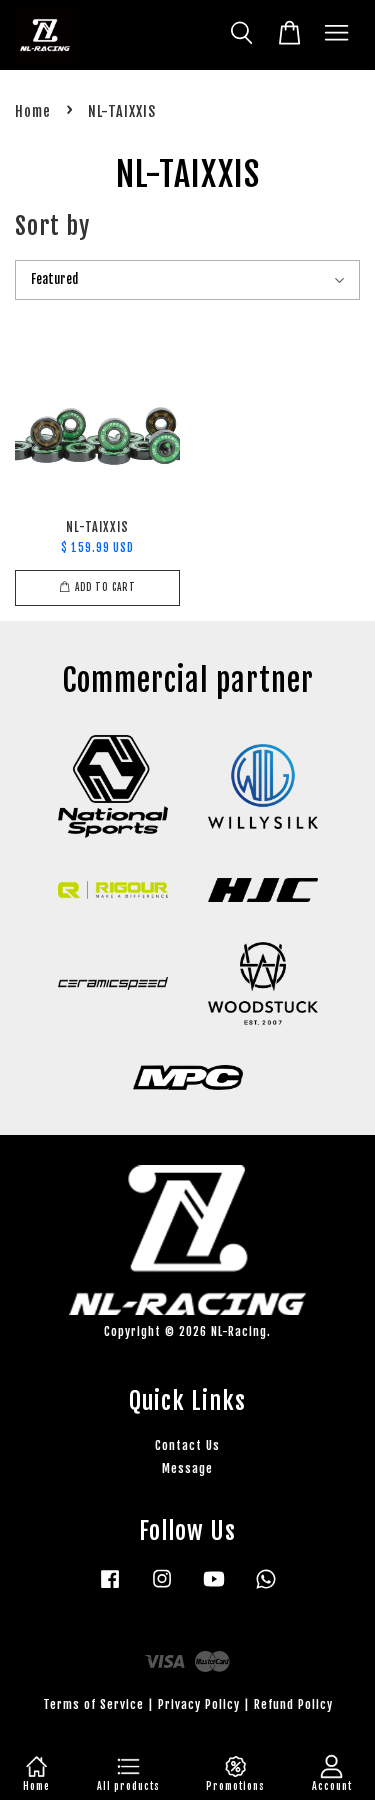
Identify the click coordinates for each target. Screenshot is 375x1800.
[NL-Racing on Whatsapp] (266, 1588)
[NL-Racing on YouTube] (214, 1588)
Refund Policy (293, 1704)
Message (187, 1468)
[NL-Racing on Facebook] (110, 1588)
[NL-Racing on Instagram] (162, 1588)
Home (33, 111)
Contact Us (187, 1445)
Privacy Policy (199, 1704)
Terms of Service (93, 1704)
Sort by (52, 226)
